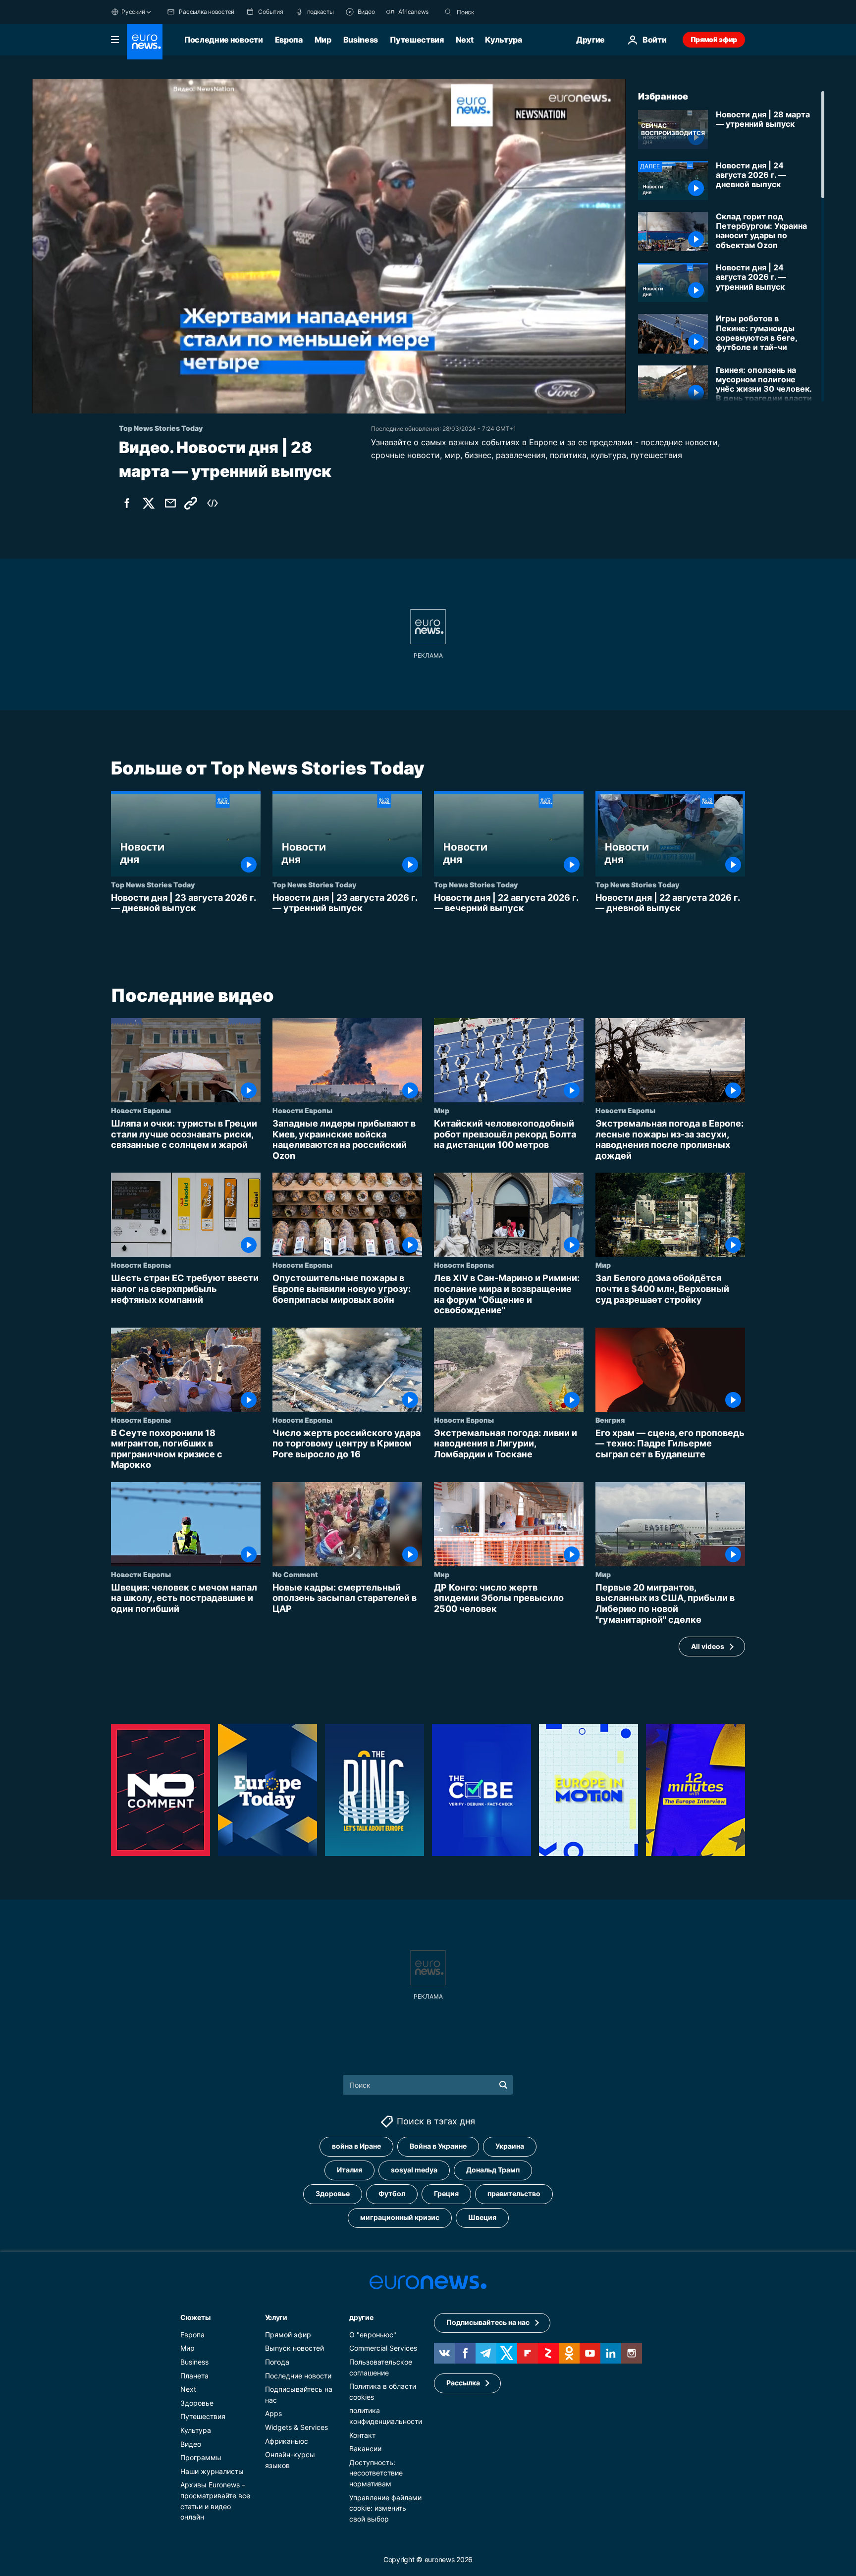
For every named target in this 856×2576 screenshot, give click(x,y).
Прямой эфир (714, 39)
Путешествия (417, 40)
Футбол (392, 2193)
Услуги (276, 2317)
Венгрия (610, 1419)
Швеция (482, 2217)
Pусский (133, 12)
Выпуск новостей (294, 2348)
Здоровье (333, 2193)
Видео (191, 2444)
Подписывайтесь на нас (488, 2322)
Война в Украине (438, 2146)
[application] (329, 246)
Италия (349, 2170)
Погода (277, 2362)
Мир (323, 40)
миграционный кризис (400, 2217)
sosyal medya (414, 2170)
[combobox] (498, 12)
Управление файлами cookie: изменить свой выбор (385, 2508)
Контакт (362, 2435)
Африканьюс (287, 2441)
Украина (510, 2146)
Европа (289, 40)
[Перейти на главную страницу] (145, 42)
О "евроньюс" (373, 2334)
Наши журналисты (212, 2471)
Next (465, 40)
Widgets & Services (296, 2427)
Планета (194, 2375)
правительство (514, 2193)
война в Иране (356, 2146)
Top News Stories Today (153, 884)
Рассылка (463, 2383)
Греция (446, 2193)
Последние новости (224, 40)
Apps (273, 2413)
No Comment (295, 1574)
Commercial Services (383, 2348)
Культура (503, 40)
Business (361, 40)
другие (361, 2317)
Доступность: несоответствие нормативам (376, 2473)
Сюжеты (195, 2317)
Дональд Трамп (493, 2170)
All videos (708, 1646)
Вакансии (365, 2448)
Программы (201, 2457)
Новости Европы (141, 1110)
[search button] (448, 12)
